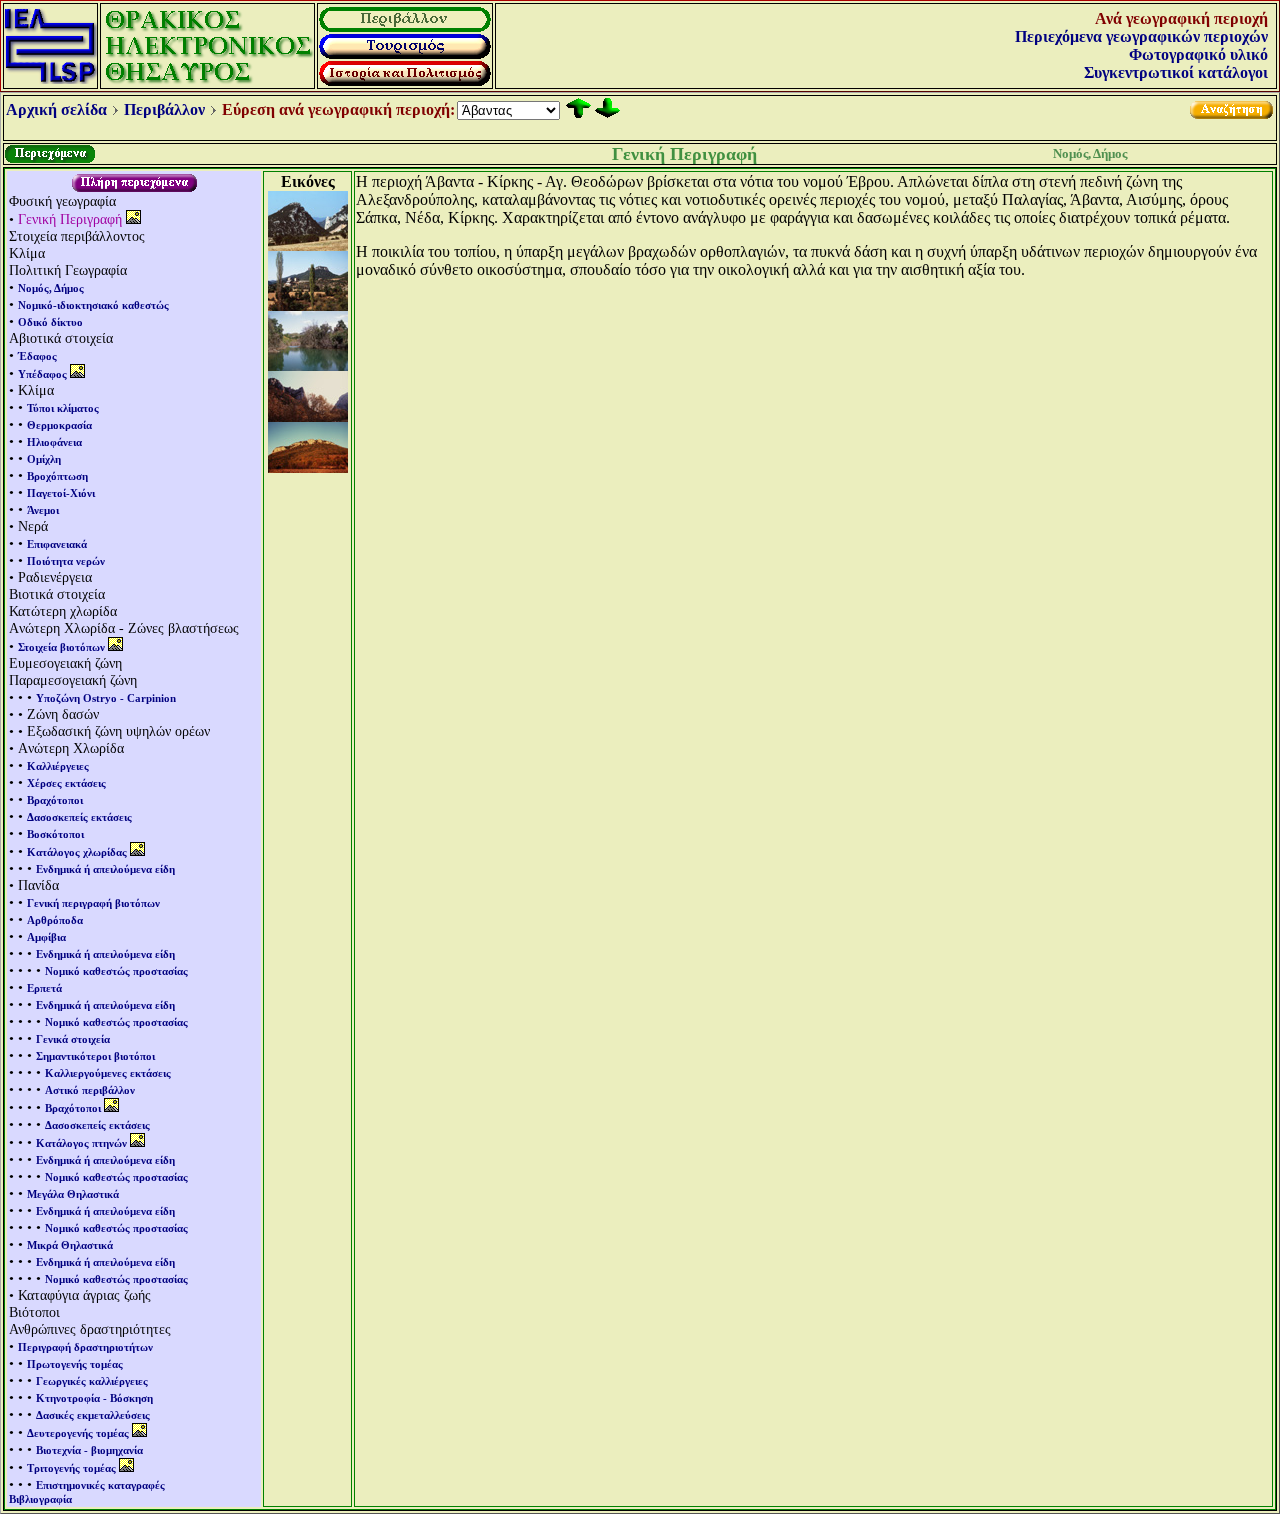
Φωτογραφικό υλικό (1198, 54)
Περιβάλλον (164, 109)
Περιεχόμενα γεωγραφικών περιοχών (1141, 36)
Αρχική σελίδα (56, 109)
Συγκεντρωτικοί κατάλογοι (1176, 72)
